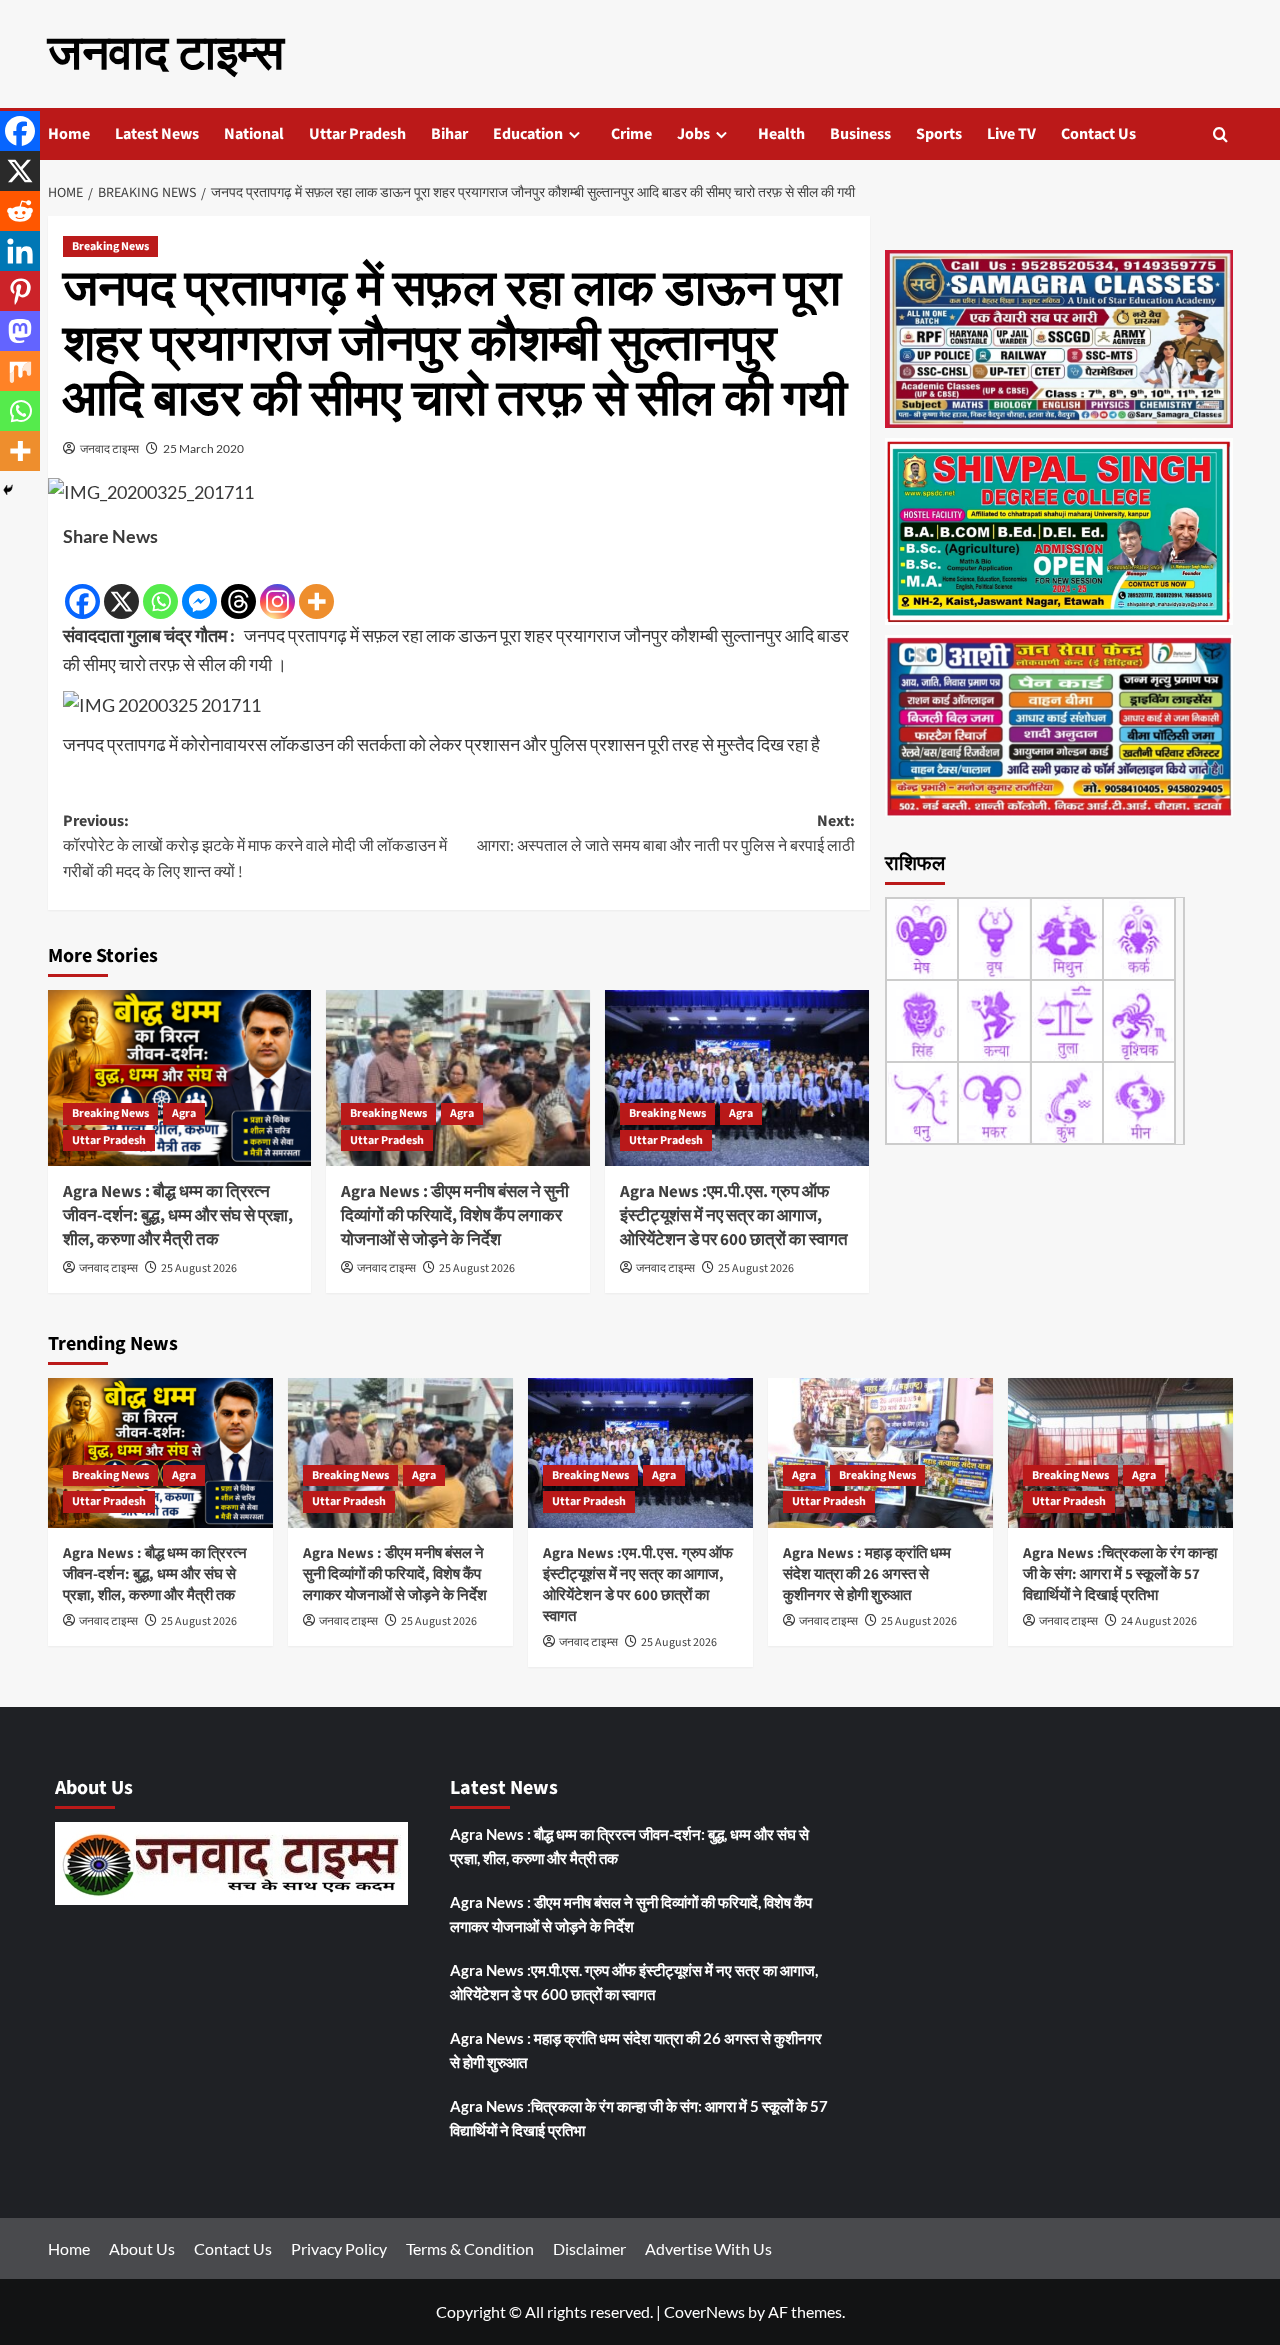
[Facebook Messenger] (199, 587)
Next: (666, 834)
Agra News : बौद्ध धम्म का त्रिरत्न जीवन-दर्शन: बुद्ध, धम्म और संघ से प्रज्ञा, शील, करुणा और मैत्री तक (178, 1216)
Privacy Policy (339, 2248)
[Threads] (238, 587)
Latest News (157, 134)
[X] (121, 587)
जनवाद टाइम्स (166, 54)
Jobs (693, 134)
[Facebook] (82, 587)
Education (528, 134)
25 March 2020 (203, 448)
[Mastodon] (20, 331)
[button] (1220, 134)
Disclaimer (589, 2248)
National (254, 134)
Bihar (449, 134)
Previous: (255, 846)
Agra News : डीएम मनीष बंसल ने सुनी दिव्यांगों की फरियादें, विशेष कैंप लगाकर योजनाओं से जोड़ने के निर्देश (455, 1216)
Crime (631, 134)
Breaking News (110, 246)
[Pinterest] (20, 291)
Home (69, 134)
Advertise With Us (708, 2248)
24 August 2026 (1159, 1621)
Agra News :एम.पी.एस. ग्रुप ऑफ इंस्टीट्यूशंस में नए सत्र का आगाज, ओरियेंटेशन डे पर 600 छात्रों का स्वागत (734, 1216)
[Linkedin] (20, 251)
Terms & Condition (470, 2248)
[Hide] (8, 490)
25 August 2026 (199, 1268)
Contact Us (1098, 134)
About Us (142, 2248)
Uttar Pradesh (357, 134)
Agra (184, 1113)
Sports (939, 134)
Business (860, 134)
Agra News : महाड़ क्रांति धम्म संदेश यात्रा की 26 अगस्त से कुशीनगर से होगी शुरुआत (867, 1574)
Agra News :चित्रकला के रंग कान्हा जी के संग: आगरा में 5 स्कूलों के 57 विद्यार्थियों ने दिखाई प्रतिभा (1120, 1574)
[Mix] (20, 371)
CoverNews (704, 2311)
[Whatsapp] (160, 587)
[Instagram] (277, 587)
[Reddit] (20, 211)
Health (781, 134)
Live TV (1011, 134)
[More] (316, 587)
